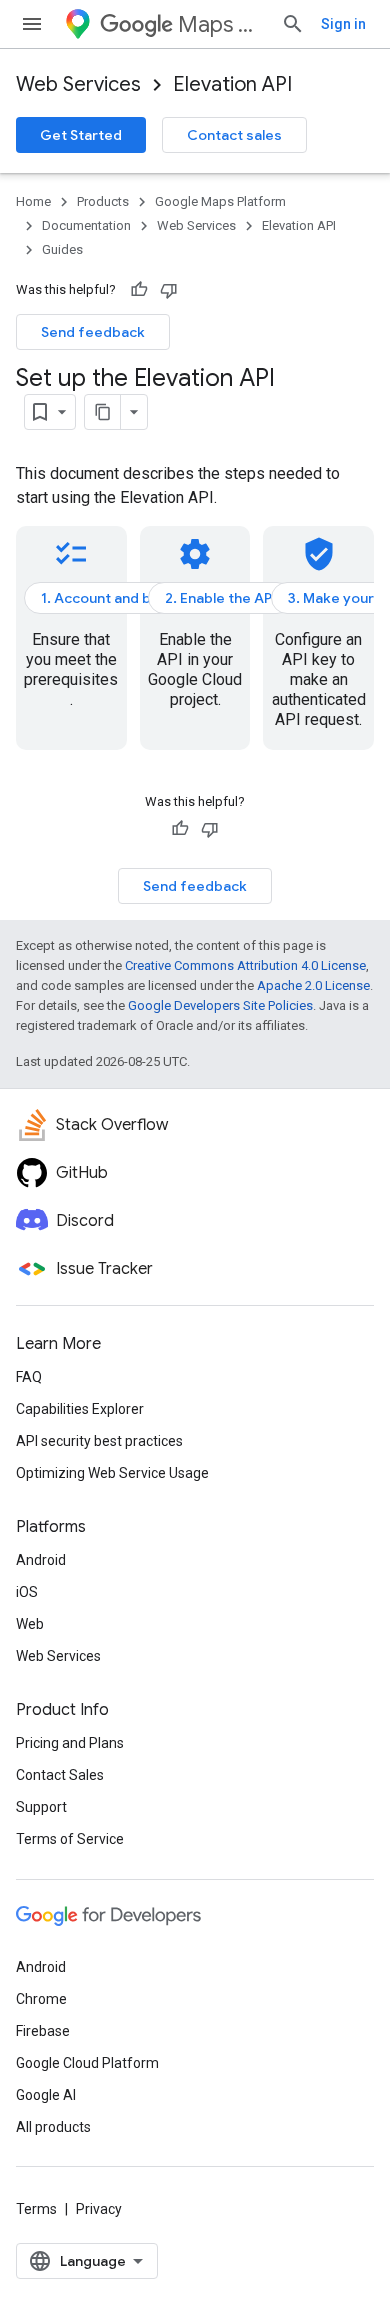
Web (30, 1624)
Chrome (41, 1999)
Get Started (81, 135)
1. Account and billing (111, 598)
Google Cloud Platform (87, 2063)
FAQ (29, 1377)
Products (103, 201)
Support (41, 1807)
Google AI (46, 2095)
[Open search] (293, 24)
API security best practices (99, 1441)
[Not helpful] (169, 290)
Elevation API (232, 84)
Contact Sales (60, 1775)
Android (41, 1560)
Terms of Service (70, 1839)
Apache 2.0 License (313, 985)
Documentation (86, 225)
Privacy (99, 2209)
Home (33, 201)
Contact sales (234, 135)
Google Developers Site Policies (220, 1005)
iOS (27, 1592)
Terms (36, 2209)
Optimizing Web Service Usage (112, 1473)
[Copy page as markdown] (103, 412)
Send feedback (93, 332)
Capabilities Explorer (80, 1409)
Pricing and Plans (70, 1743)
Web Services (78, 84)
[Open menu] (32, 24)
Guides (62, 249)
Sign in (343, 24)
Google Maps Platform (220, 201)
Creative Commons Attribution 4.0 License (245, 965)
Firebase (43, 2031)
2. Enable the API (220, 598)
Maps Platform (221, 24)
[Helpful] (139, 290)
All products (53, 2127)
